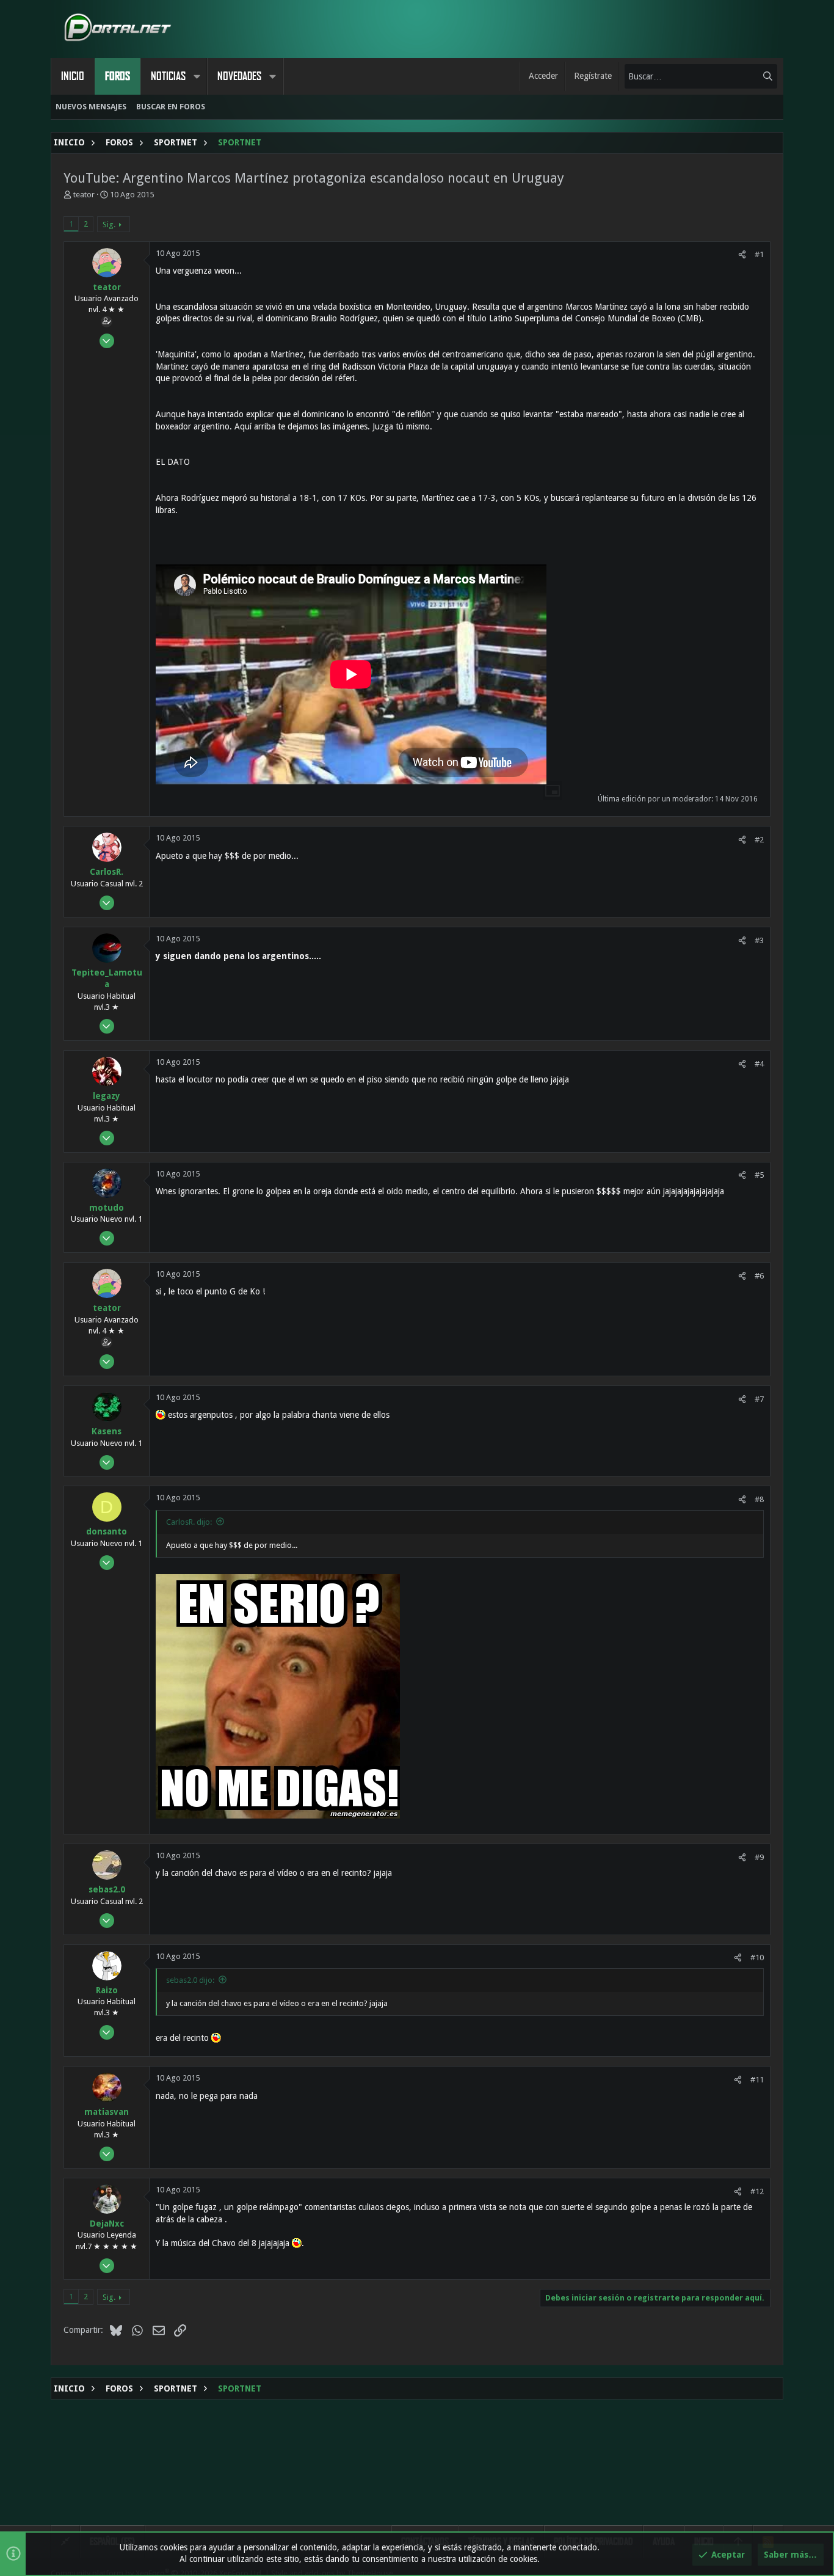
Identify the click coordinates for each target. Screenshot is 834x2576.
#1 (759, 254)
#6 (759, 1276)
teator (84, 195)
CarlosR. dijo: (189, 1522)
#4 (759, 1064)
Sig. (109, 224)
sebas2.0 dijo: (190, 1980)
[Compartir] (742, 254)
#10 (757, 1958)
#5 (759, 1175)
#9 (759, 1857)
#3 (759, 940)
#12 (757, 2191)
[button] (197, 76)
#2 (759, 840)
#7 (759, 1399)
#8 (759, 1499)
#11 (757, 2080)
